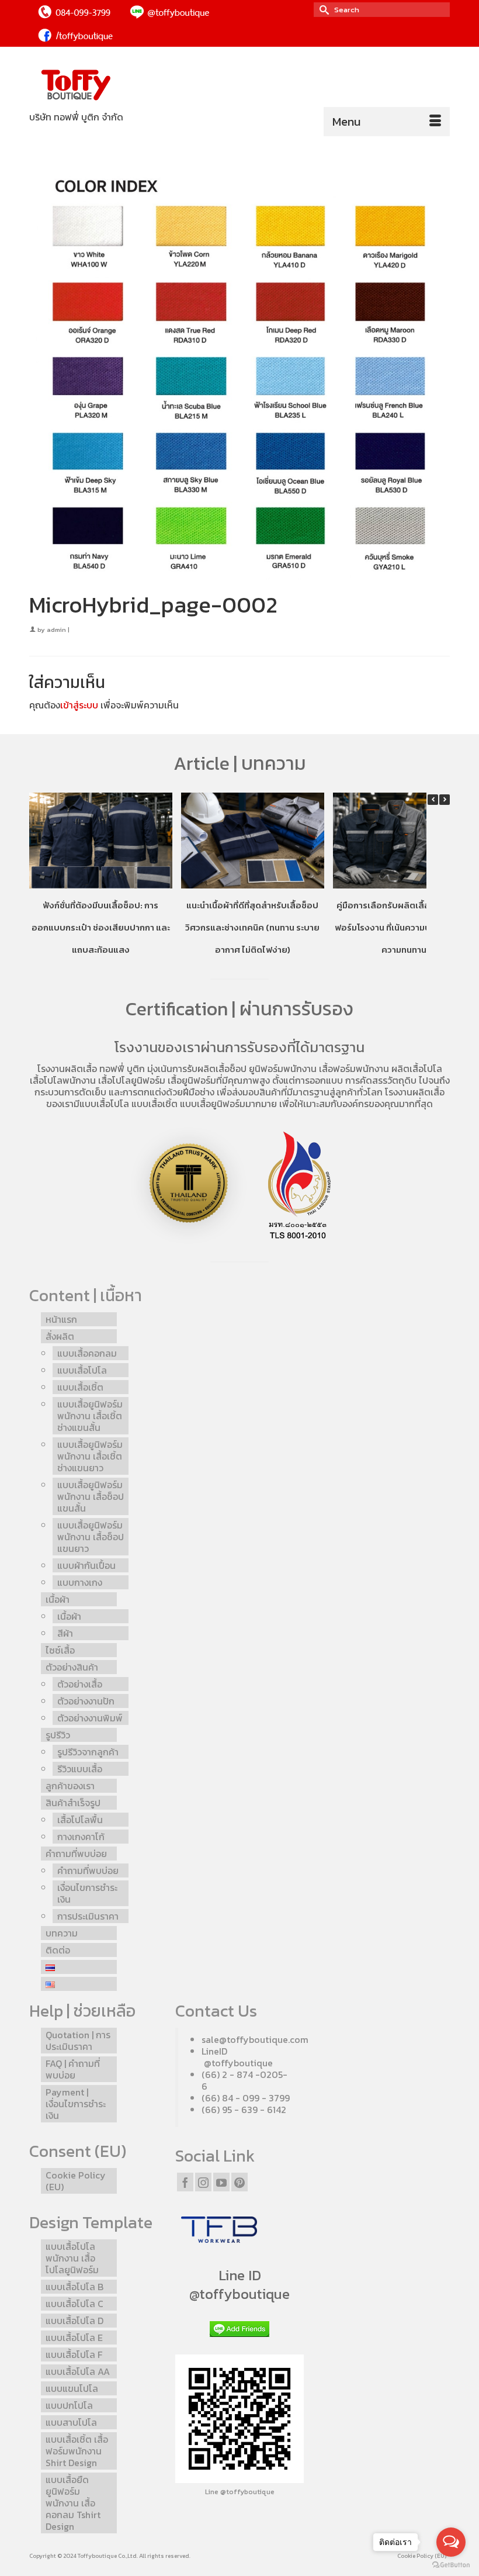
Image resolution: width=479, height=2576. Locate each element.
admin (56, 630)
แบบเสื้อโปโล (104, 1104)
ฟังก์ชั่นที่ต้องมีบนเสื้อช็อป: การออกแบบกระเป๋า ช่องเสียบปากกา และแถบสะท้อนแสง (101, 927)
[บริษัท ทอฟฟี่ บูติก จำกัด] (239, 86)
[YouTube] (221, 2182)
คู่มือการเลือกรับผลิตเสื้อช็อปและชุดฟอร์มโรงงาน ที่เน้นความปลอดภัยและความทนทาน (404, 927)
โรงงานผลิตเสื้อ (67, 1069)
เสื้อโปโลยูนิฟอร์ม (132, 1080)
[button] (445, 800)
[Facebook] (185, 2182)
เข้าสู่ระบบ (79, 705)
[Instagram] (203, 2182)
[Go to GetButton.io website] (451, 2564)
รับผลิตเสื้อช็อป (217, 1069)
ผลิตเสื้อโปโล (417, 1069)
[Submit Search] (322, 10)
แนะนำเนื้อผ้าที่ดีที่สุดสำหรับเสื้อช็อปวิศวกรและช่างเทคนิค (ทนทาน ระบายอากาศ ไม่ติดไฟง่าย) (252, 927)
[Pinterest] (239, 2182)
